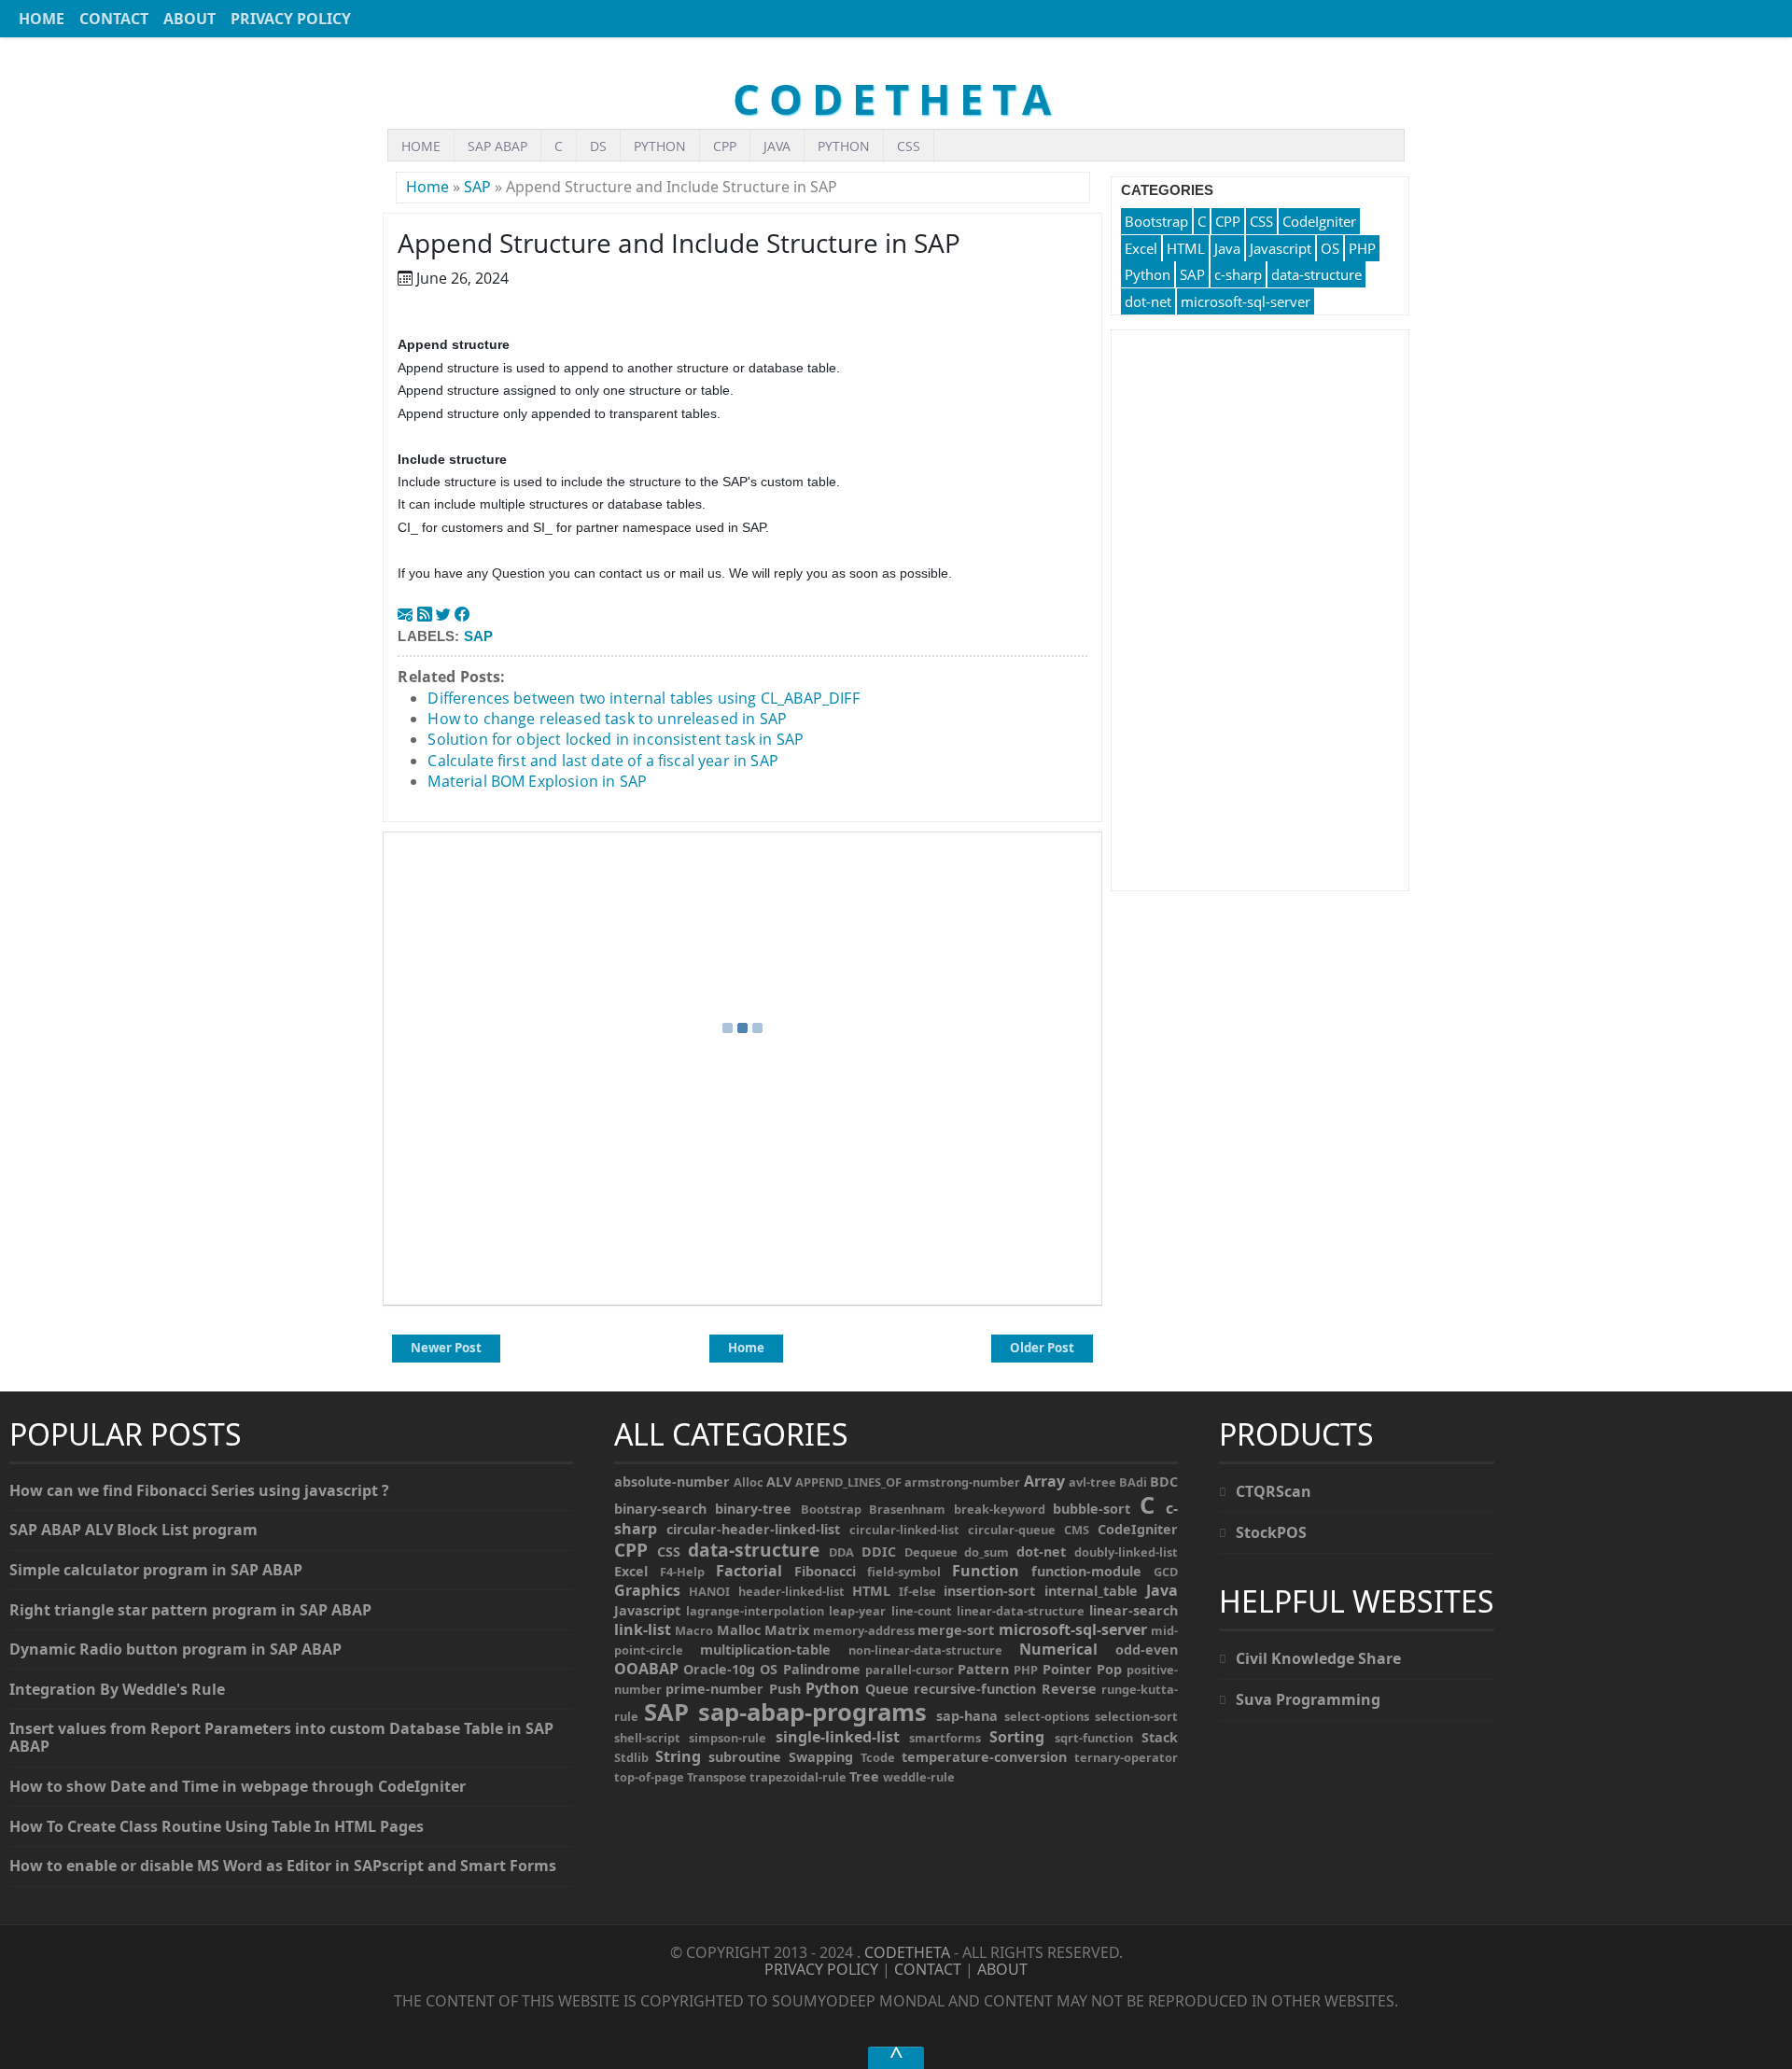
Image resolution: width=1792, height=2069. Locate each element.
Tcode (878, 1757)
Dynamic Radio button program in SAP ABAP (175, 1649)
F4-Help (682, 1572)
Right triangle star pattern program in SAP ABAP (190, 1610)
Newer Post (446, 1348)
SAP (477, 187)
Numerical (1058, 1649)
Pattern (983, 1669)
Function (986, 1571)
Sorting (1017, 1737)
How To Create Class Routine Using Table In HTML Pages (217, 1826)
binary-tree (753, 1509)
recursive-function (975, 1689)
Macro (694, 1630)
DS (598, 146)
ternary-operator (1126, 1757)
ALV (779, 1482)
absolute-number (672, 1482)
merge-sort (956, 1630)
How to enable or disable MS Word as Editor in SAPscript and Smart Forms (283, 1866)
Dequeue (931, 1552)
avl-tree (1092, 1482)
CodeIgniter (1319, 221)
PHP (1362, 248)
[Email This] (405, 614)
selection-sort (1136, 1716)
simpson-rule (728, 1738)
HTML (1186, 248)
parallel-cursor (910, 1670)
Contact (114, 19)
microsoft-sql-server (1246, 301)
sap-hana (967, 1716)
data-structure (1316, 274)
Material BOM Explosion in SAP (537, 781)
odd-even (1147, 1650)
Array (1044, 1481)
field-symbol (904, 1572)
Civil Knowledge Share (1318, 1658)
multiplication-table (765, 1650)
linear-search (1134, 1610)
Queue (887, 1689)
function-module (1086, 1571)
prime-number (714, 1689)
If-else (917, 1591)
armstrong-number (962, 1482)
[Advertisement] (1260, 610)
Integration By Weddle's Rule (117, 1689)
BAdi (1133, 1482)
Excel (1141, 248)
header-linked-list (791, 1591)
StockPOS (1271, 1532)
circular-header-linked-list (753, 1529)
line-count (922, 1611)
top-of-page (649, 1777)
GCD (1166, 1572)
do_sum (987, 1552)
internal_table (1091, 1591)
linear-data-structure (1021, 1611)
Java (777, 146)
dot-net (1148, 301)
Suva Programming (1308, 1699)
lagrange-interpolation (755, 1611)
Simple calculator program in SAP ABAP (156, 1570)
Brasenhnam (907, 1509)
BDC (1164, 1482)
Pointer (1067, 1669)
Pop (1109, 1669)
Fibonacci (825, 1571)
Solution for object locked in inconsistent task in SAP (616, 739)
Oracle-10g (719, 1669)
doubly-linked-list (1126, 1552)
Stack (1160, 1737)
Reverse (1069, 1689)
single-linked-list (838, 1737)
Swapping (821, 1757)
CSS (909, 146)
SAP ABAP (497, 146)
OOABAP (646, 1669)
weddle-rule (919, 1777)
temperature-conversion (984, 1757)
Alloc (749, 1482)
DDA (841, 1552)
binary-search (660, 1509)
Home (42, 19)
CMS (1077, 1530)
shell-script (647, 1738)
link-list (643, 1629)
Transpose (717, 1777)
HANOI (709, 1591)
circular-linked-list (904, 1530)
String (678, 1756)
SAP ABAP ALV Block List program (133, 1530)
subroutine (745, 1757)
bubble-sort (1092, 1509)
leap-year (857, 1611)
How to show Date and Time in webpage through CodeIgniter (238, 1786)
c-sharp (1238, 274)
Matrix (787, 1630)
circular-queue (1012, 1530)
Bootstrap (1156, 221)
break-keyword (1000, 1509)
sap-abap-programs (812, 1712)
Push (785, 1689)
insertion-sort (989, 1591)
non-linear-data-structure (925, 1650)
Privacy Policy (291, 19)
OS (1330, 248)
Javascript (1281, 248)
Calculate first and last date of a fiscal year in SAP (602, 761)
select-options (1047, 1716)
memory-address (864, 1630)
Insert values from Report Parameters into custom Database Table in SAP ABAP (281, 1737)
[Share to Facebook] (462, 614)
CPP (725, 146)
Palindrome (822, 1669)
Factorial (749, 1571)
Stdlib (631, 1757)
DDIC (879, 1552)
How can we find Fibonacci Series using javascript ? (199, 1490)
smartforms (945, 1738)
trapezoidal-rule (798, 1777)
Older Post (1042, 1348)
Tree (864, 1776)
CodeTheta (896, 98)
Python (660, 146)
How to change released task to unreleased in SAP (607, 719)
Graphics (647, 1590)
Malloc (739, 1630)
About (189, 19)
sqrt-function (1094, 1738)
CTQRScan (1274, 1491)
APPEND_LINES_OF (848, 1482)
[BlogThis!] (425, 614)
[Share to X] (443, 614)
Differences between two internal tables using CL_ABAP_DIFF (643, 698)
